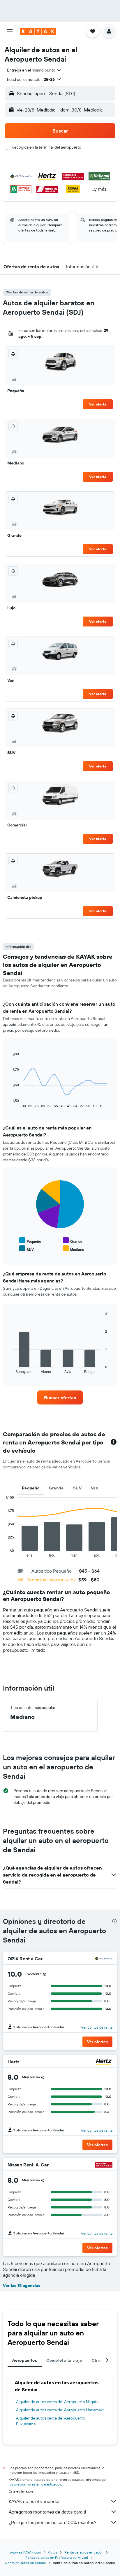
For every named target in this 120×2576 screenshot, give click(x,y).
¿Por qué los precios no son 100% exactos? (53, 2522)
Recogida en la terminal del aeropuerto (46, 147)
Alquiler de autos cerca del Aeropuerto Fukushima (51, 2421)
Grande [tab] (56, 1488)
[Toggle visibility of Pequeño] (30, 1241)
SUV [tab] (77, 1488)
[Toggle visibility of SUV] (27, 1249)
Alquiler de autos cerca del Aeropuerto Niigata (57, 2402)
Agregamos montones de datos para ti (47, 2512)
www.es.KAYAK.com (25, 2552)
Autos (53, 2552)
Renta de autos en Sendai (25, 2563)
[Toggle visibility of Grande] (73, 1241)
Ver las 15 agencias (22, 2286)
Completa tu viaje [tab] (64, 2360)
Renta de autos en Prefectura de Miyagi (57, 2557)
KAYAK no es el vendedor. (35, 2501)
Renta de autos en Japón (84, 2552)
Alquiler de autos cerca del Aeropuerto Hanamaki (60, 2410)
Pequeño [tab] (31, 1488)
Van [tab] (95, 1488)
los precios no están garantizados (35, 2484)
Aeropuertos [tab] (25, 2360)
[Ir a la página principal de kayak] (38, 31)
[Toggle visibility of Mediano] (74, 1249)
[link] (60, 1397)
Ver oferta (98, 404)
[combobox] (34, 70)
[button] (10, 31)
